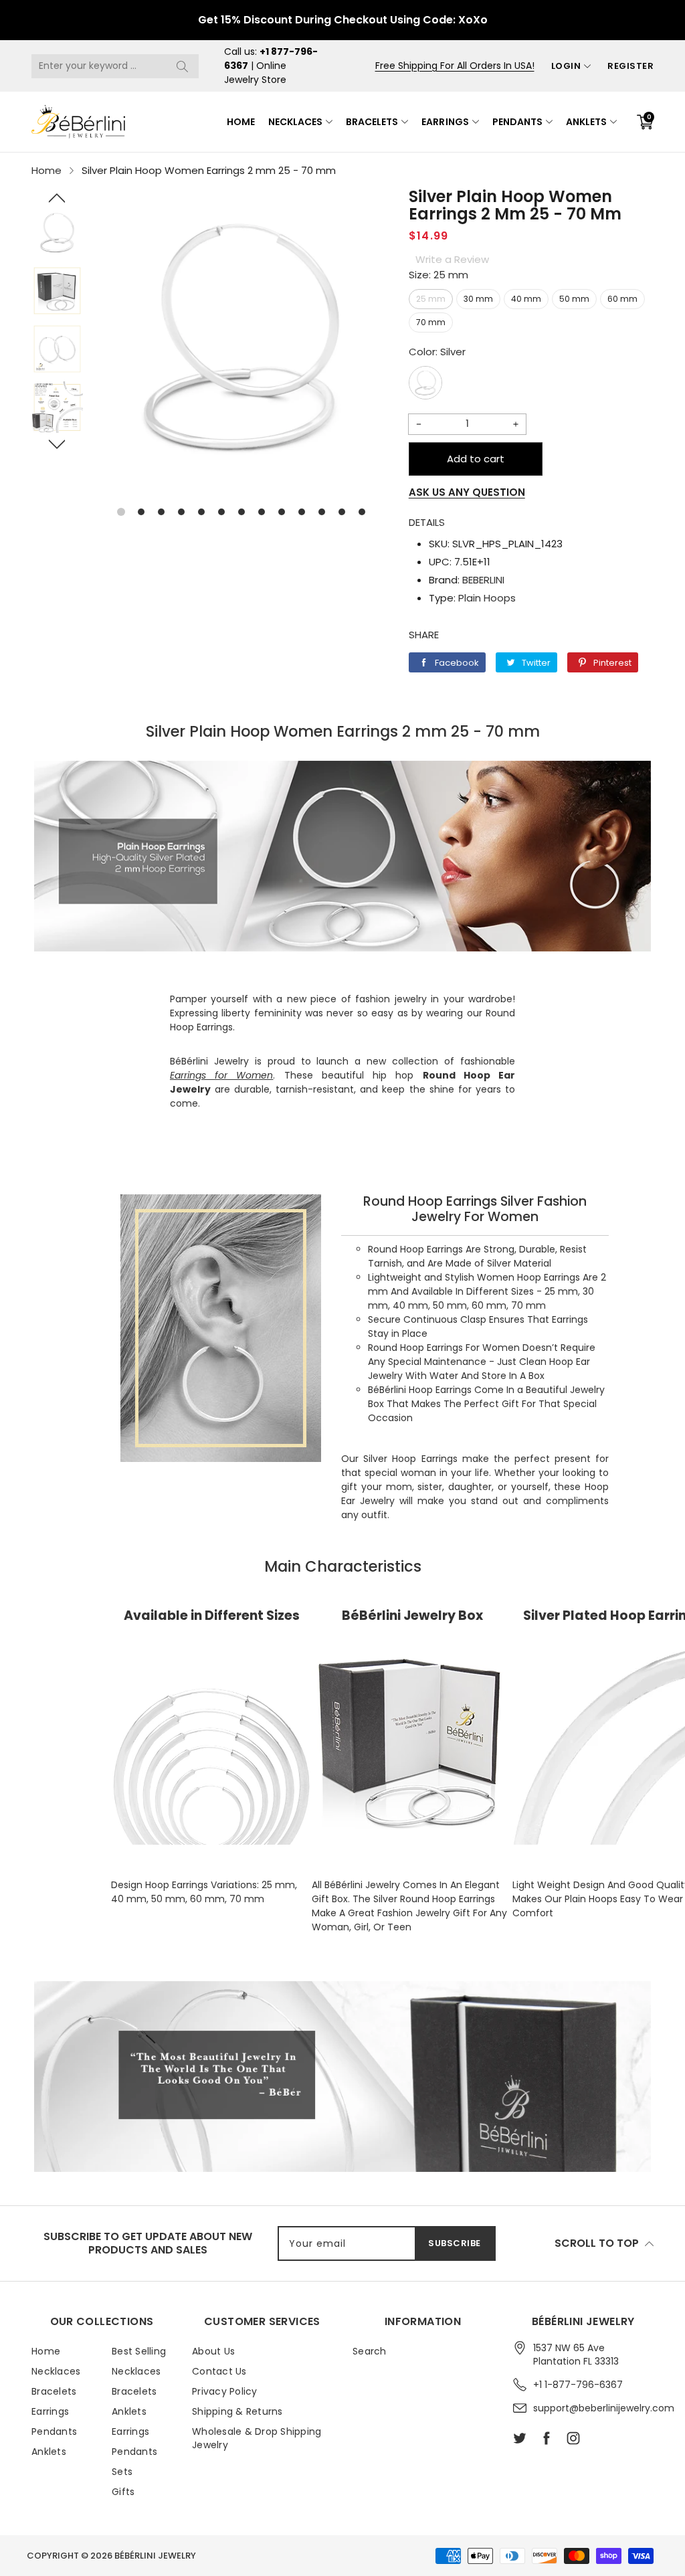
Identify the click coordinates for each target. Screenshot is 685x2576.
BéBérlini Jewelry (155, 2556)
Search (370, 2351)
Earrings (445, 122)
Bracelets (372, 122)
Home (241, 122)
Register (630, 66)
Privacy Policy (225, 2391)
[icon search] (182, 66)
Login (566, 66)
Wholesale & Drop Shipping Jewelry (257, 2438)
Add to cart (476, 459)
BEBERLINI (483, 580)
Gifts (123, 2492)
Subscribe (455, 2243)
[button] (57, 198)
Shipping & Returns (237, 2411)
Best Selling (139, 2351)
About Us (213, 2351)
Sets (122, 2472)
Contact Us (219, 2371)
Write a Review (452, 259)
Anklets (586, 122)
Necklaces (295, 122)
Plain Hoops (487, 598)
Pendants (517, 122)
